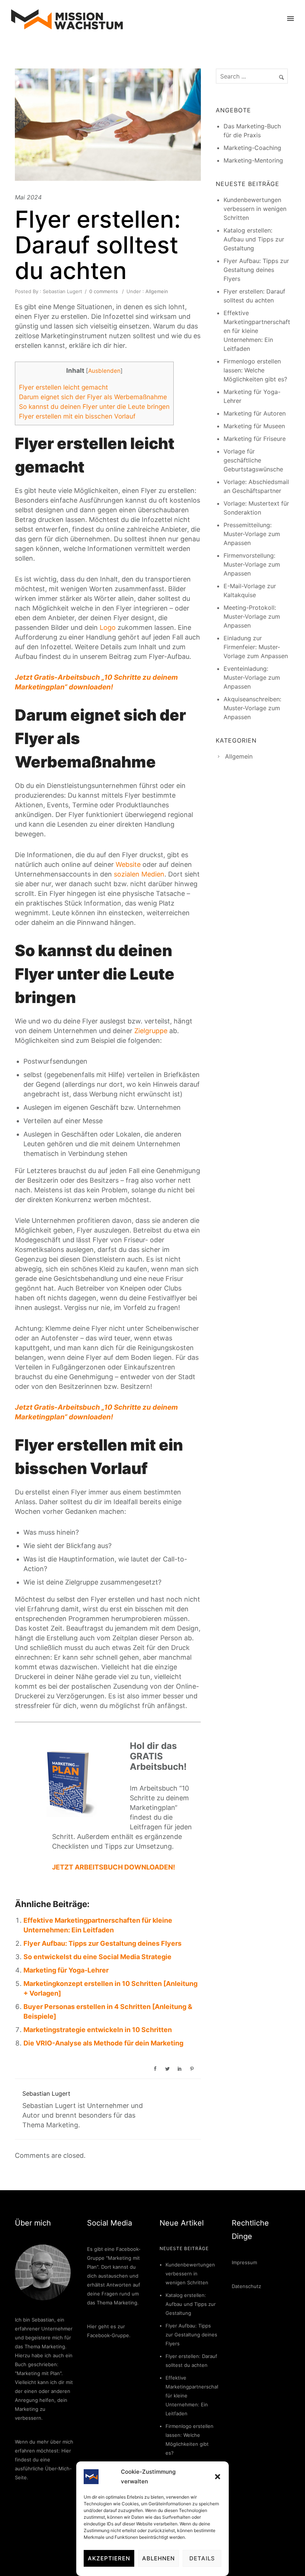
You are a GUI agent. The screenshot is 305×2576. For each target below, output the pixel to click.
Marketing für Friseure (255, 439)
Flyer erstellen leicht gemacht (63, 387)
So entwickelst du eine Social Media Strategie (97, 1957)
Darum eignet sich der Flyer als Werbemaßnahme (93, 397)
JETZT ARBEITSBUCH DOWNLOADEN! (114, 1867)
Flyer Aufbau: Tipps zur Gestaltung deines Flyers (102, 1943)
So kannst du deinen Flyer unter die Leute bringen (94, 406)
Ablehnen (158, 2558)
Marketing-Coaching (252, 148)
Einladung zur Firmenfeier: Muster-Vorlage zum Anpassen (256, 647)
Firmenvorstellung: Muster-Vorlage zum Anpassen (252, 564)
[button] (218, 2477)
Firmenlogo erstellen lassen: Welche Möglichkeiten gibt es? (255, 370)
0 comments (104, 291)
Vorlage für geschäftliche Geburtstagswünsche (253, 460)
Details (202, 2558)
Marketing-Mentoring (253, 160)
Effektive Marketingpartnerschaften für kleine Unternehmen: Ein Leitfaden (257, 331)
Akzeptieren (109, 2558)
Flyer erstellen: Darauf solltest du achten (98, 245)
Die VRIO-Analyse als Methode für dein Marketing (103, 2043)
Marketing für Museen (254, 426)
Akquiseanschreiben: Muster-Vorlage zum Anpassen (252, 708)
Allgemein (156, 291)
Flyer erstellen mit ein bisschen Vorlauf (77, 416)
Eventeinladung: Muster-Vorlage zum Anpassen (252, 677)
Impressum (244, 2262)
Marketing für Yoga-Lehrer (66, 1970)
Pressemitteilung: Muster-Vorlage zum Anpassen (252, 534)
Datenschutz (246, 2286)
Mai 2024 (28, 197)
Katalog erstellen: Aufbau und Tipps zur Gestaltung (254, 239)
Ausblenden (104, 371)
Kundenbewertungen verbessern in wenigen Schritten (255, 209)
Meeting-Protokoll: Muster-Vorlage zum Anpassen (252, 616)
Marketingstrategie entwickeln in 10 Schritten (98, 2030)
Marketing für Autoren (255, 413)
